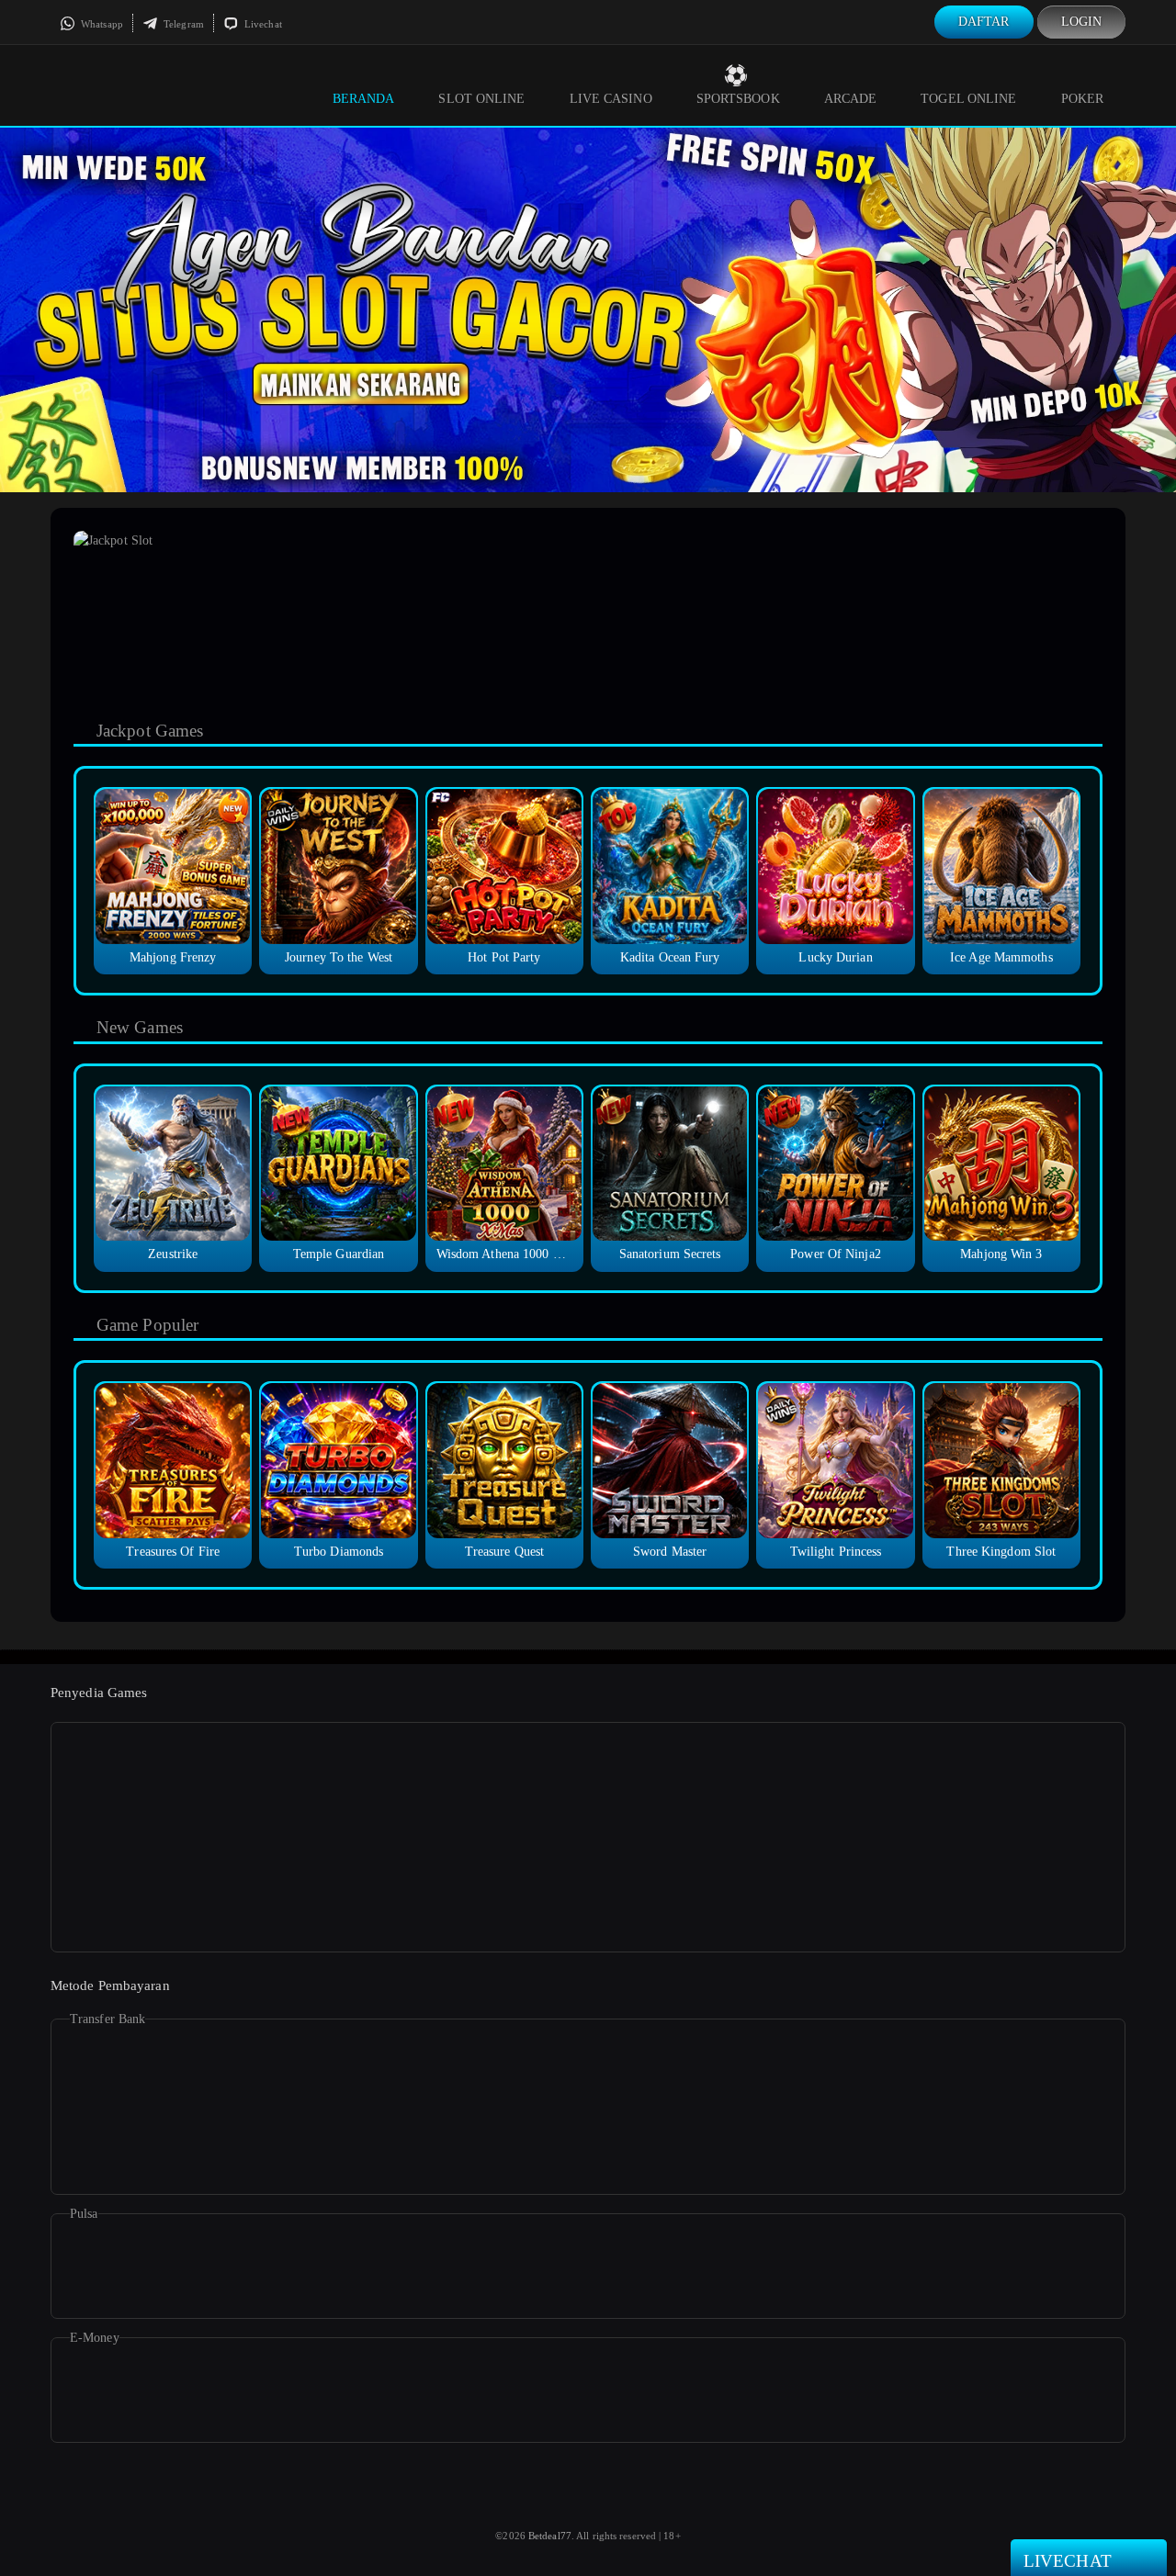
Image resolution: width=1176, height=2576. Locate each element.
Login (1082, 22)
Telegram (182, 24)
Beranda (364, 99)
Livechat (262, 24)
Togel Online (968, 99)
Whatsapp (101, 24)
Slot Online (481, 99)
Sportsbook (738, 99)
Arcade (851, 99)
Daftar (984, 22)
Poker (1083, 99)
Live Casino (611, 99)
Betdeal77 (550, 2536)
